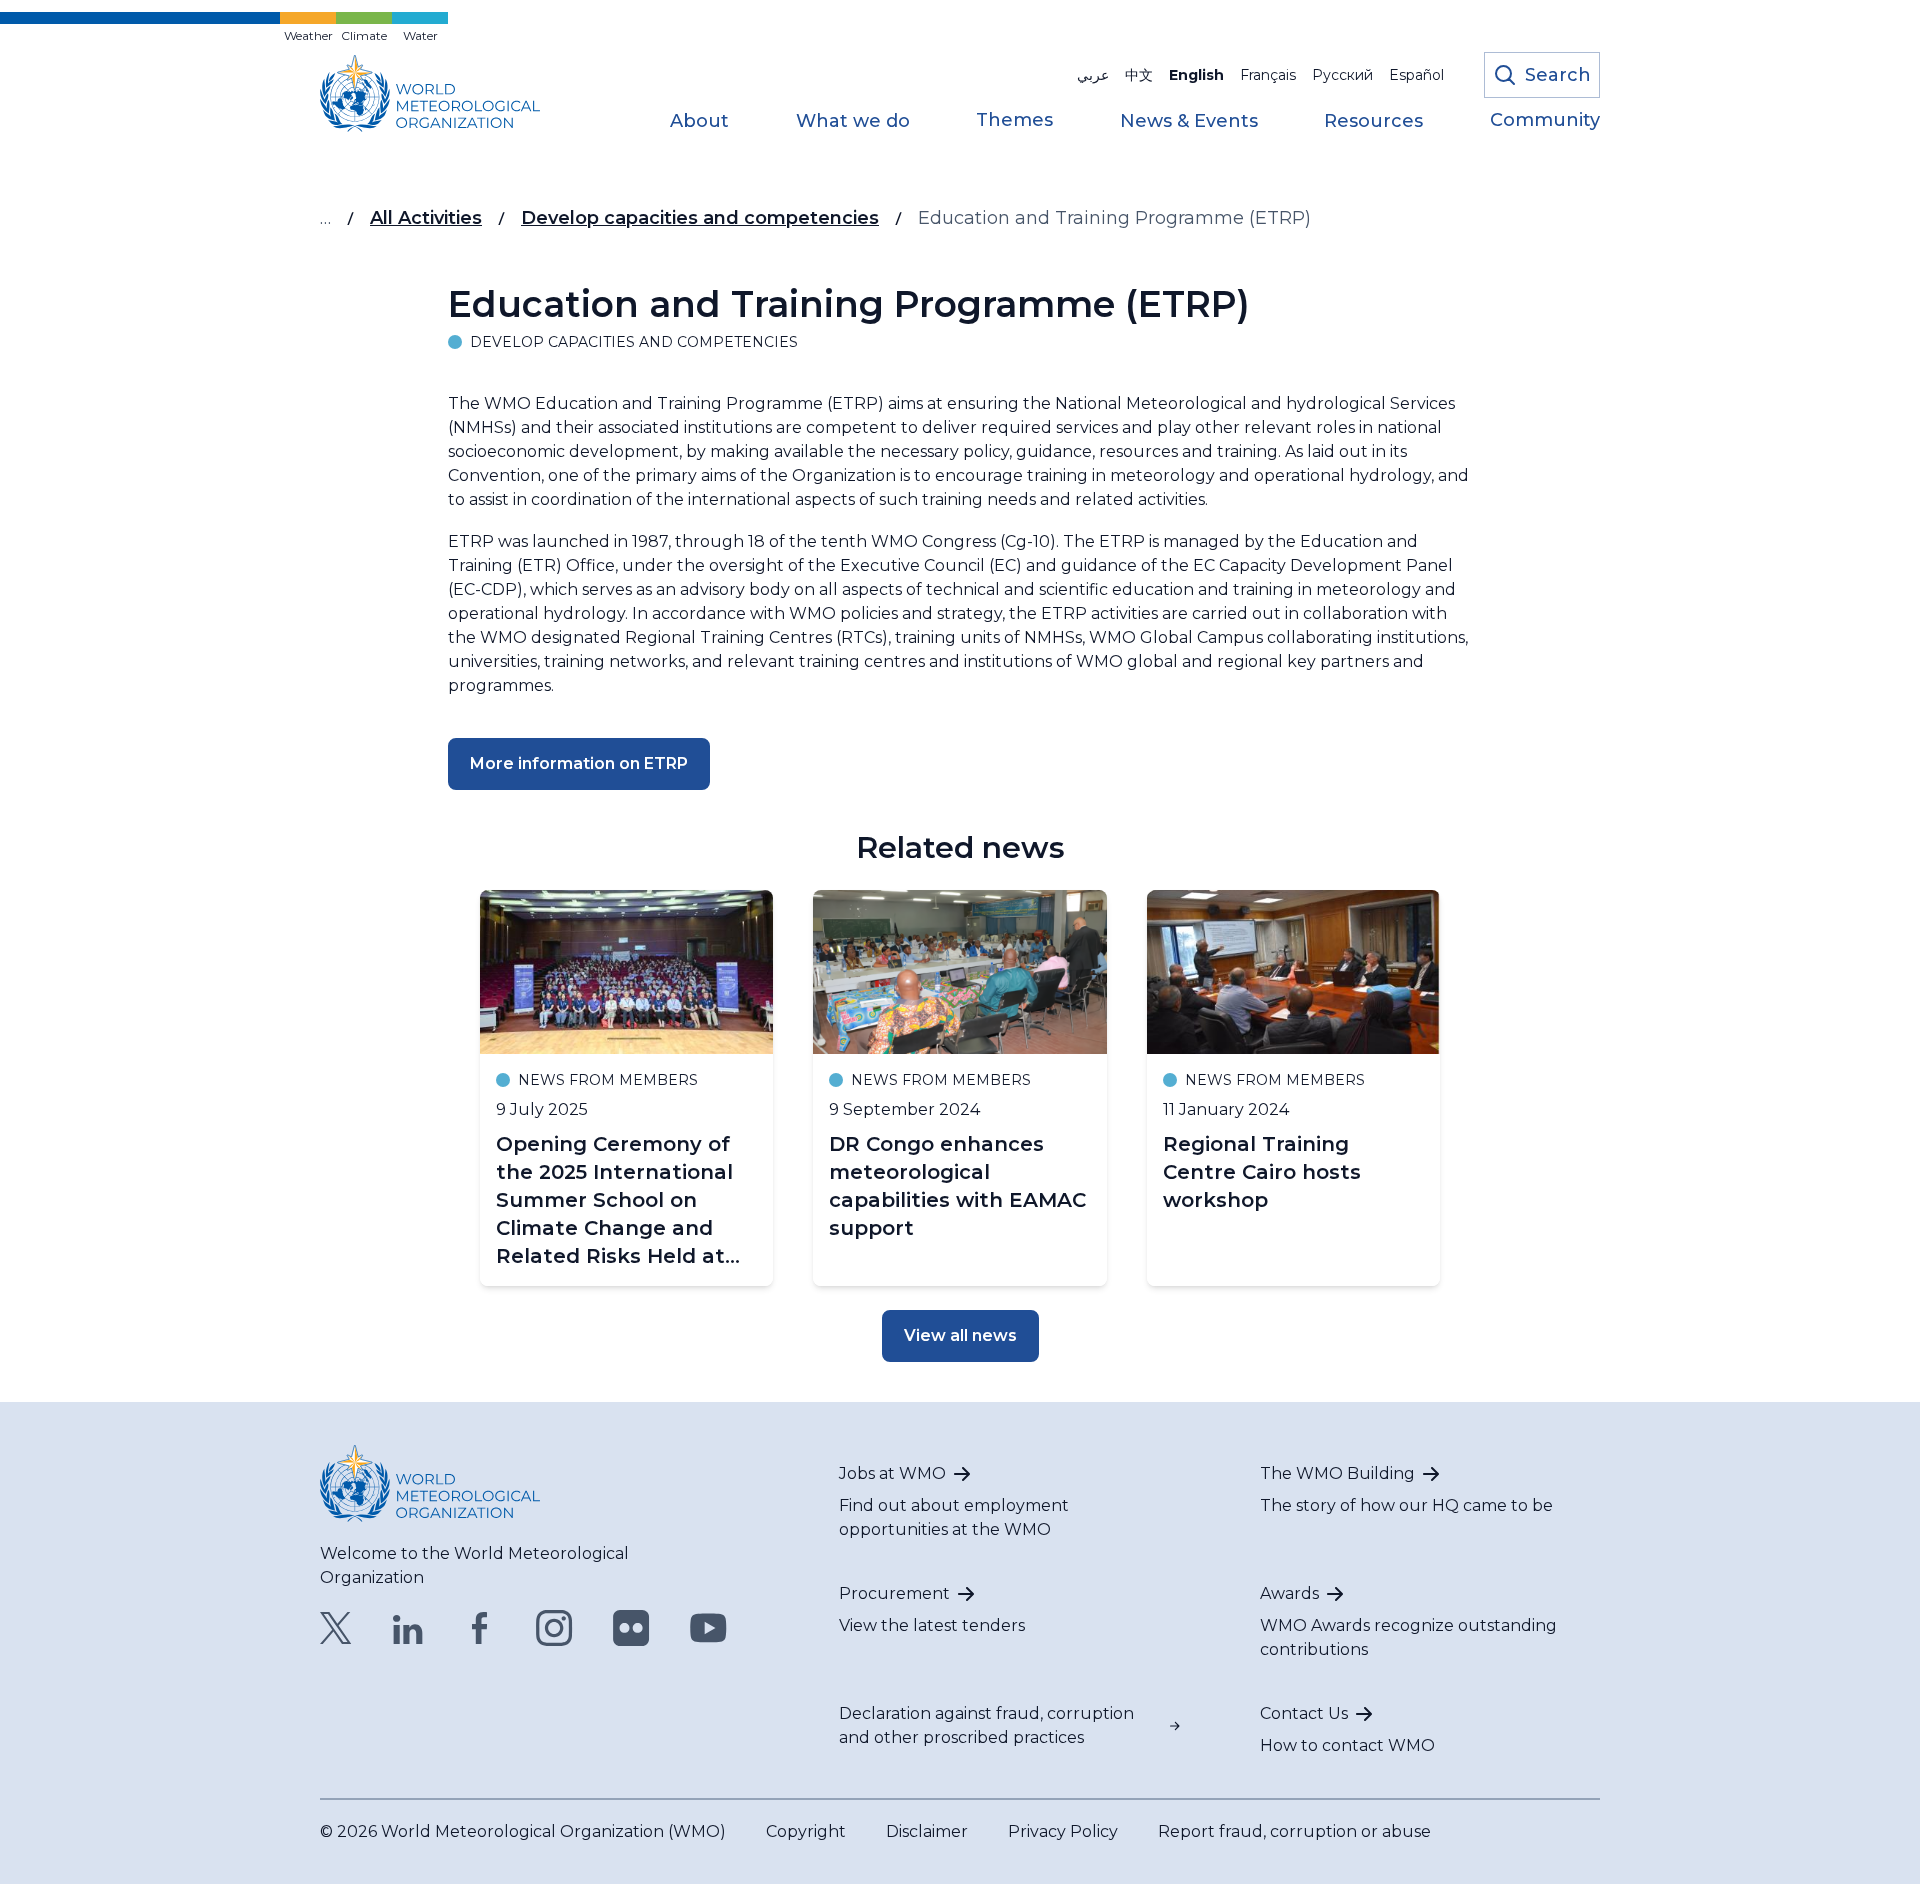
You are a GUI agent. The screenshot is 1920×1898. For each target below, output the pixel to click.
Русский (1342, 75)
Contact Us (1304, 1713)
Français (1268, 75)
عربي (1093, 75)
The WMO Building (1337, 1473)
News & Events (1189, 122)
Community (1545, 121)
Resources (1373, 122)
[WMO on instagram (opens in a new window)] (554, 1628)
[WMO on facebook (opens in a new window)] (480, 1628)
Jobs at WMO (892, 1473)
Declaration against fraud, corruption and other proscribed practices (986, 1725)
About (699, 122)
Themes (1014, 121)
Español (1416, 75)
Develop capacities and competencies (700, 218)
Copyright (806, 1831)
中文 (1139, 75)
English (1196, 75)
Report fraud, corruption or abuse (1294, 1831)
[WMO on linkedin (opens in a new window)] (408, 1628)
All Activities (426, 218)
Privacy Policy (1063, 1831)
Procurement (894, 1593)
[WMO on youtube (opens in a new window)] (708, 1628)
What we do (853, 122)
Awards (1289, 1593)
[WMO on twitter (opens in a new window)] (336, 1628)
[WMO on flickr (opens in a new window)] (631, 1628)
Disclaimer (927, 1831)
